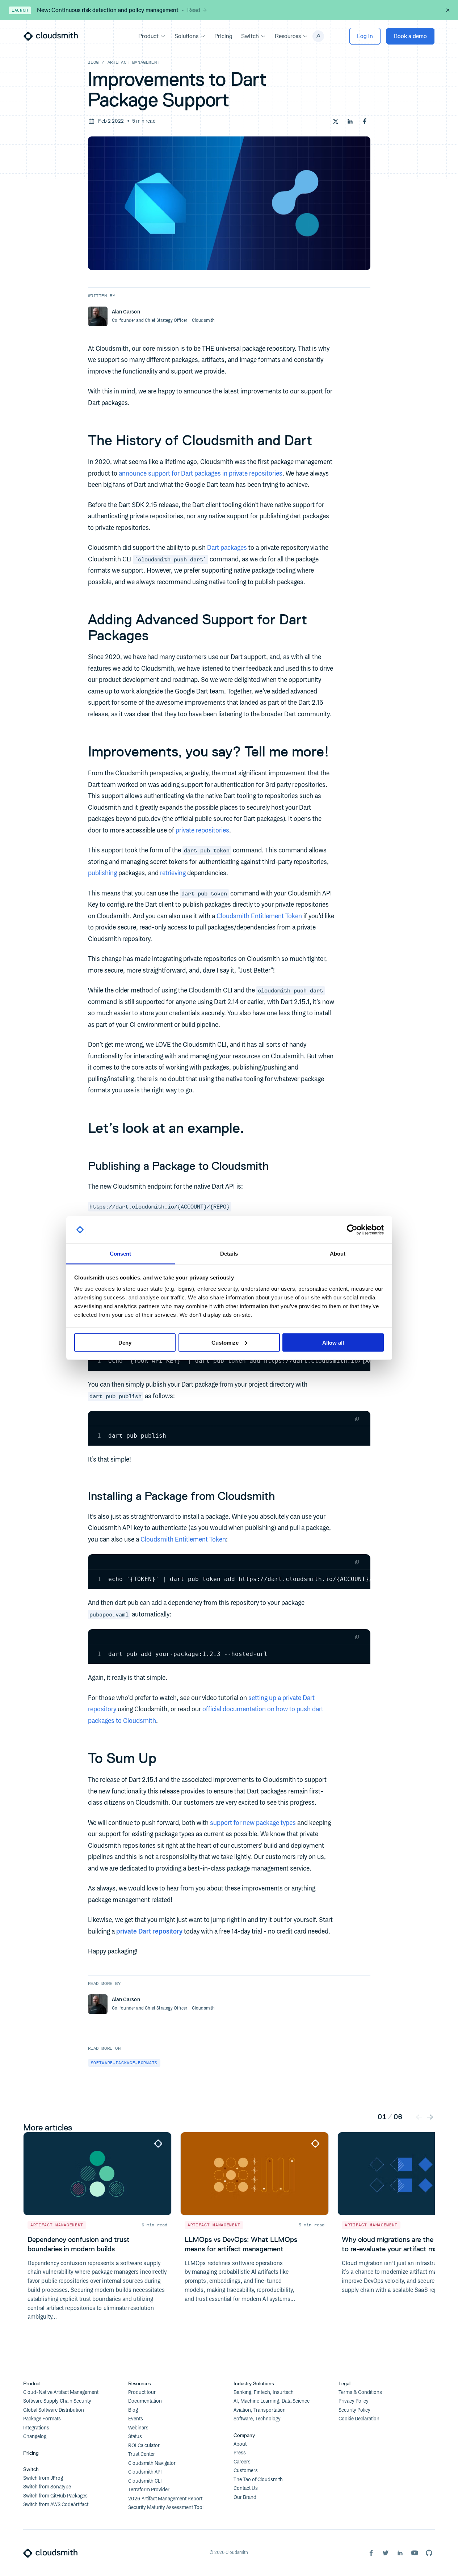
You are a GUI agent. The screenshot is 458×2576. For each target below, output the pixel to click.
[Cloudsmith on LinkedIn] (400, 2553)
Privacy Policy (354, 2401)
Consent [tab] (121, 1254)
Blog (93, 62)
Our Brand (245, 2497)
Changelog (35, 2437)
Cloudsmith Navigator (152, 2463)
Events (136, 2419)
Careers (242, 2462)
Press (240, 2453)
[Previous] (419, 2117)
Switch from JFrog (43, 2478)
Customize (225, 1342)
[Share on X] (336, 121)
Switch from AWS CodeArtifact (56, 2505)
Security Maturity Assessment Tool (166, 2508)
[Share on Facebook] (365, 121)
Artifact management (134, 62)
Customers (246, 2471)
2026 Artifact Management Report (165, 2499)
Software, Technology (257, 2419)
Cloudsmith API (145, 2472)
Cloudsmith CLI (145, 2481)
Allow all (333, 1342)
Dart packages (227, 548)
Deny (125, 1342)
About (240, 2444)
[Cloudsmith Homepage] (51, 36)
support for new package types (253, 1823)
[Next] (430, 2117)
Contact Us (246, 2488)
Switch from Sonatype (47, 2487)
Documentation (145, 2401)
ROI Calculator (144, 2446)
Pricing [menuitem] (223, 36)
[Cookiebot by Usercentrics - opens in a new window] (352, 1230)
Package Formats (42, 2419)
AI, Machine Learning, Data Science (272, 2401)
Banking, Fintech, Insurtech (264, 2392)
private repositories (202, 831)
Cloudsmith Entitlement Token (259, 916)
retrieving (173, 873)
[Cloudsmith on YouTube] (415, 2553)
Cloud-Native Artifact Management (61, 2392)
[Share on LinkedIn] (350, 121)
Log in (365, 36)
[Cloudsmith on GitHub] (429, 2553)
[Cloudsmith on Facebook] (371, 2553)
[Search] (318, 36)
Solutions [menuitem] (186, 36)
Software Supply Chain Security (57, 2401)
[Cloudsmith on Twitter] (386, 2553)
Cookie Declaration (359, 2419)
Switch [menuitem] (250, 36)
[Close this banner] (448, 10)
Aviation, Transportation (260, 2410)
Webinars (138, 2428)
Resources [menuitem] (288, 36)
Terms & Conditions (360, 2392)
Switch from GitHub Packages (55, 2496)
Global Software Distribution (54, 2410)
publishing (102, 873)
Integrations (36, 2428)
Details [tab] (229, 1254)
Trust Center (142, 2454)
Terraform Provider (149, 2490)
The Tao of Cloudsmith (258, 2480)
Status (135, 2437)
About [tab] (338, 1254)
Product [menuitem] (148, 36)
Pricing (31, 2453)
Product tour (142, 2392)
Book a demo (410, 36)
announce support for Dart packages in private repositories (201, 474)
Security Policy (354, 2410)
